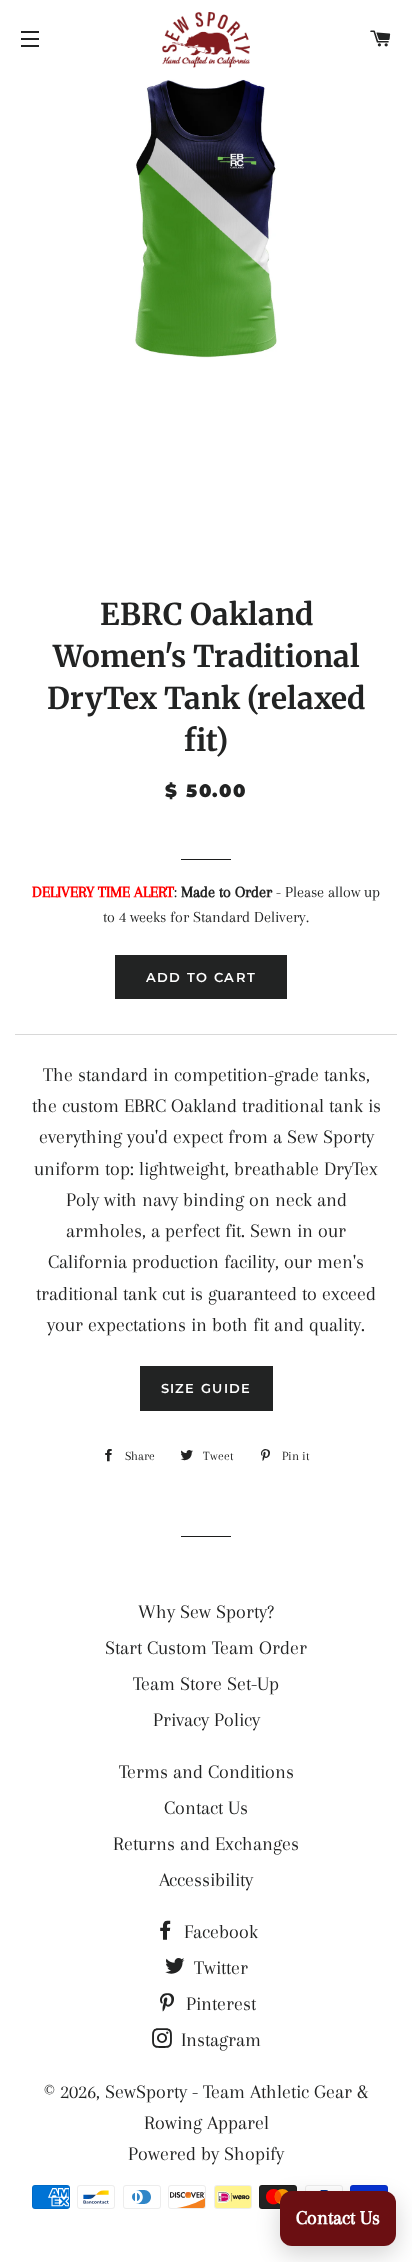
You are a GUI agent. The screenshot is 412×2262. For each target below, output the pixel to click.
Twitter (218, 1968)
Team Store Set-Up (206, 1684)
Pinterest (218, 2004)
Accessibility (206, 1880)
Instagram (218, 2040)
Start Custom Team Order (206, 1648)
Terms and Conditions (206, 1772)
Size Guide (206, 1388)
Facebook (218, 1932)
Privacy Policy (206, 1720)
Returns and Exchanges (206, 1844)
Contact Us (206, 1808)
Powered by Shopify (206, 2154)
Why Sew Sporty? (206, 1612)
